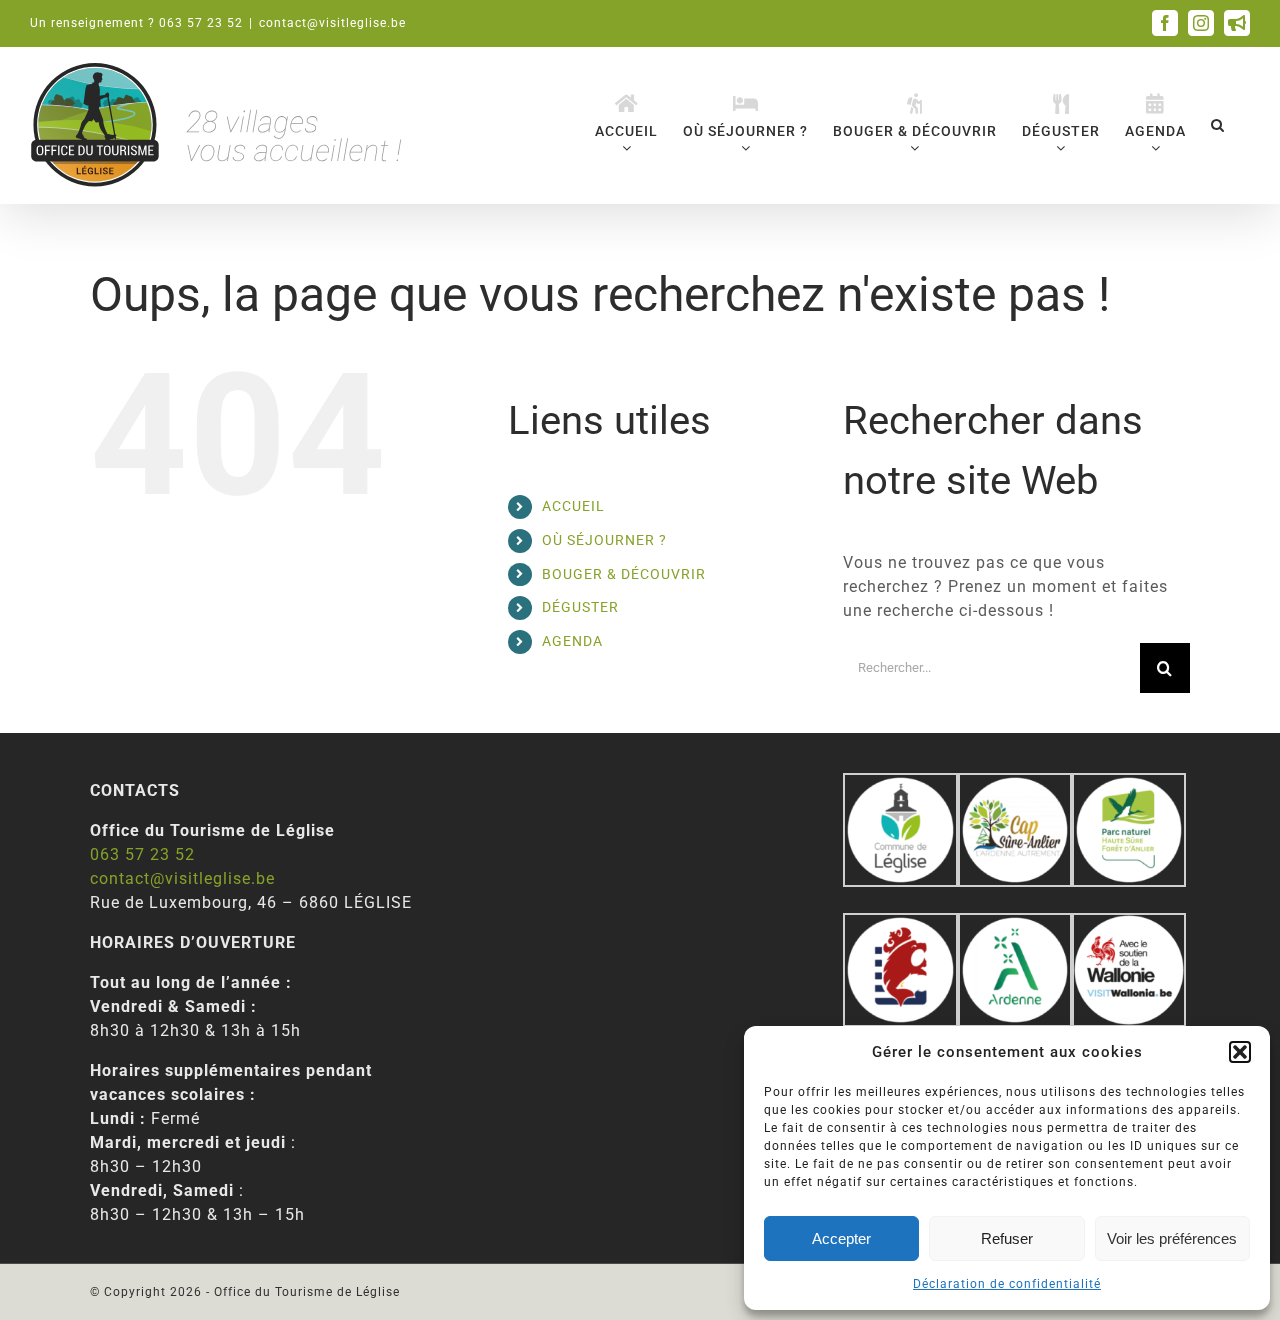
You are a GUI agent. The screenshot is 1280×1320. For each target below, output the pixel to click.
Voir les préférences (1172, 1238)
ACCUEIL (573, 506)
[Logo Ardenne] (1015, 924)
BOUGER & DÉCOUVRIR (624, 574)
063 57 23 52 (142, 854)
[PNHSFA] (1129, 784)
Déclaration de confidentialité (1007, 1284)
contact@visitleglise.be (332, 23)
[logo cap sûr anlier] (1015, 784)
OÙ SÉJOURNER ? (604, 540)
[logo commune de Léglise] (900, 784)
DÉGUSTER (580, 607)
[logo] (900, 924)
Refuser (1007, 1238)
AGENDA (572, 641)
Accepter (841, 1238)
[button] (1240, 1052)
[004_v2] (1129, 924)
